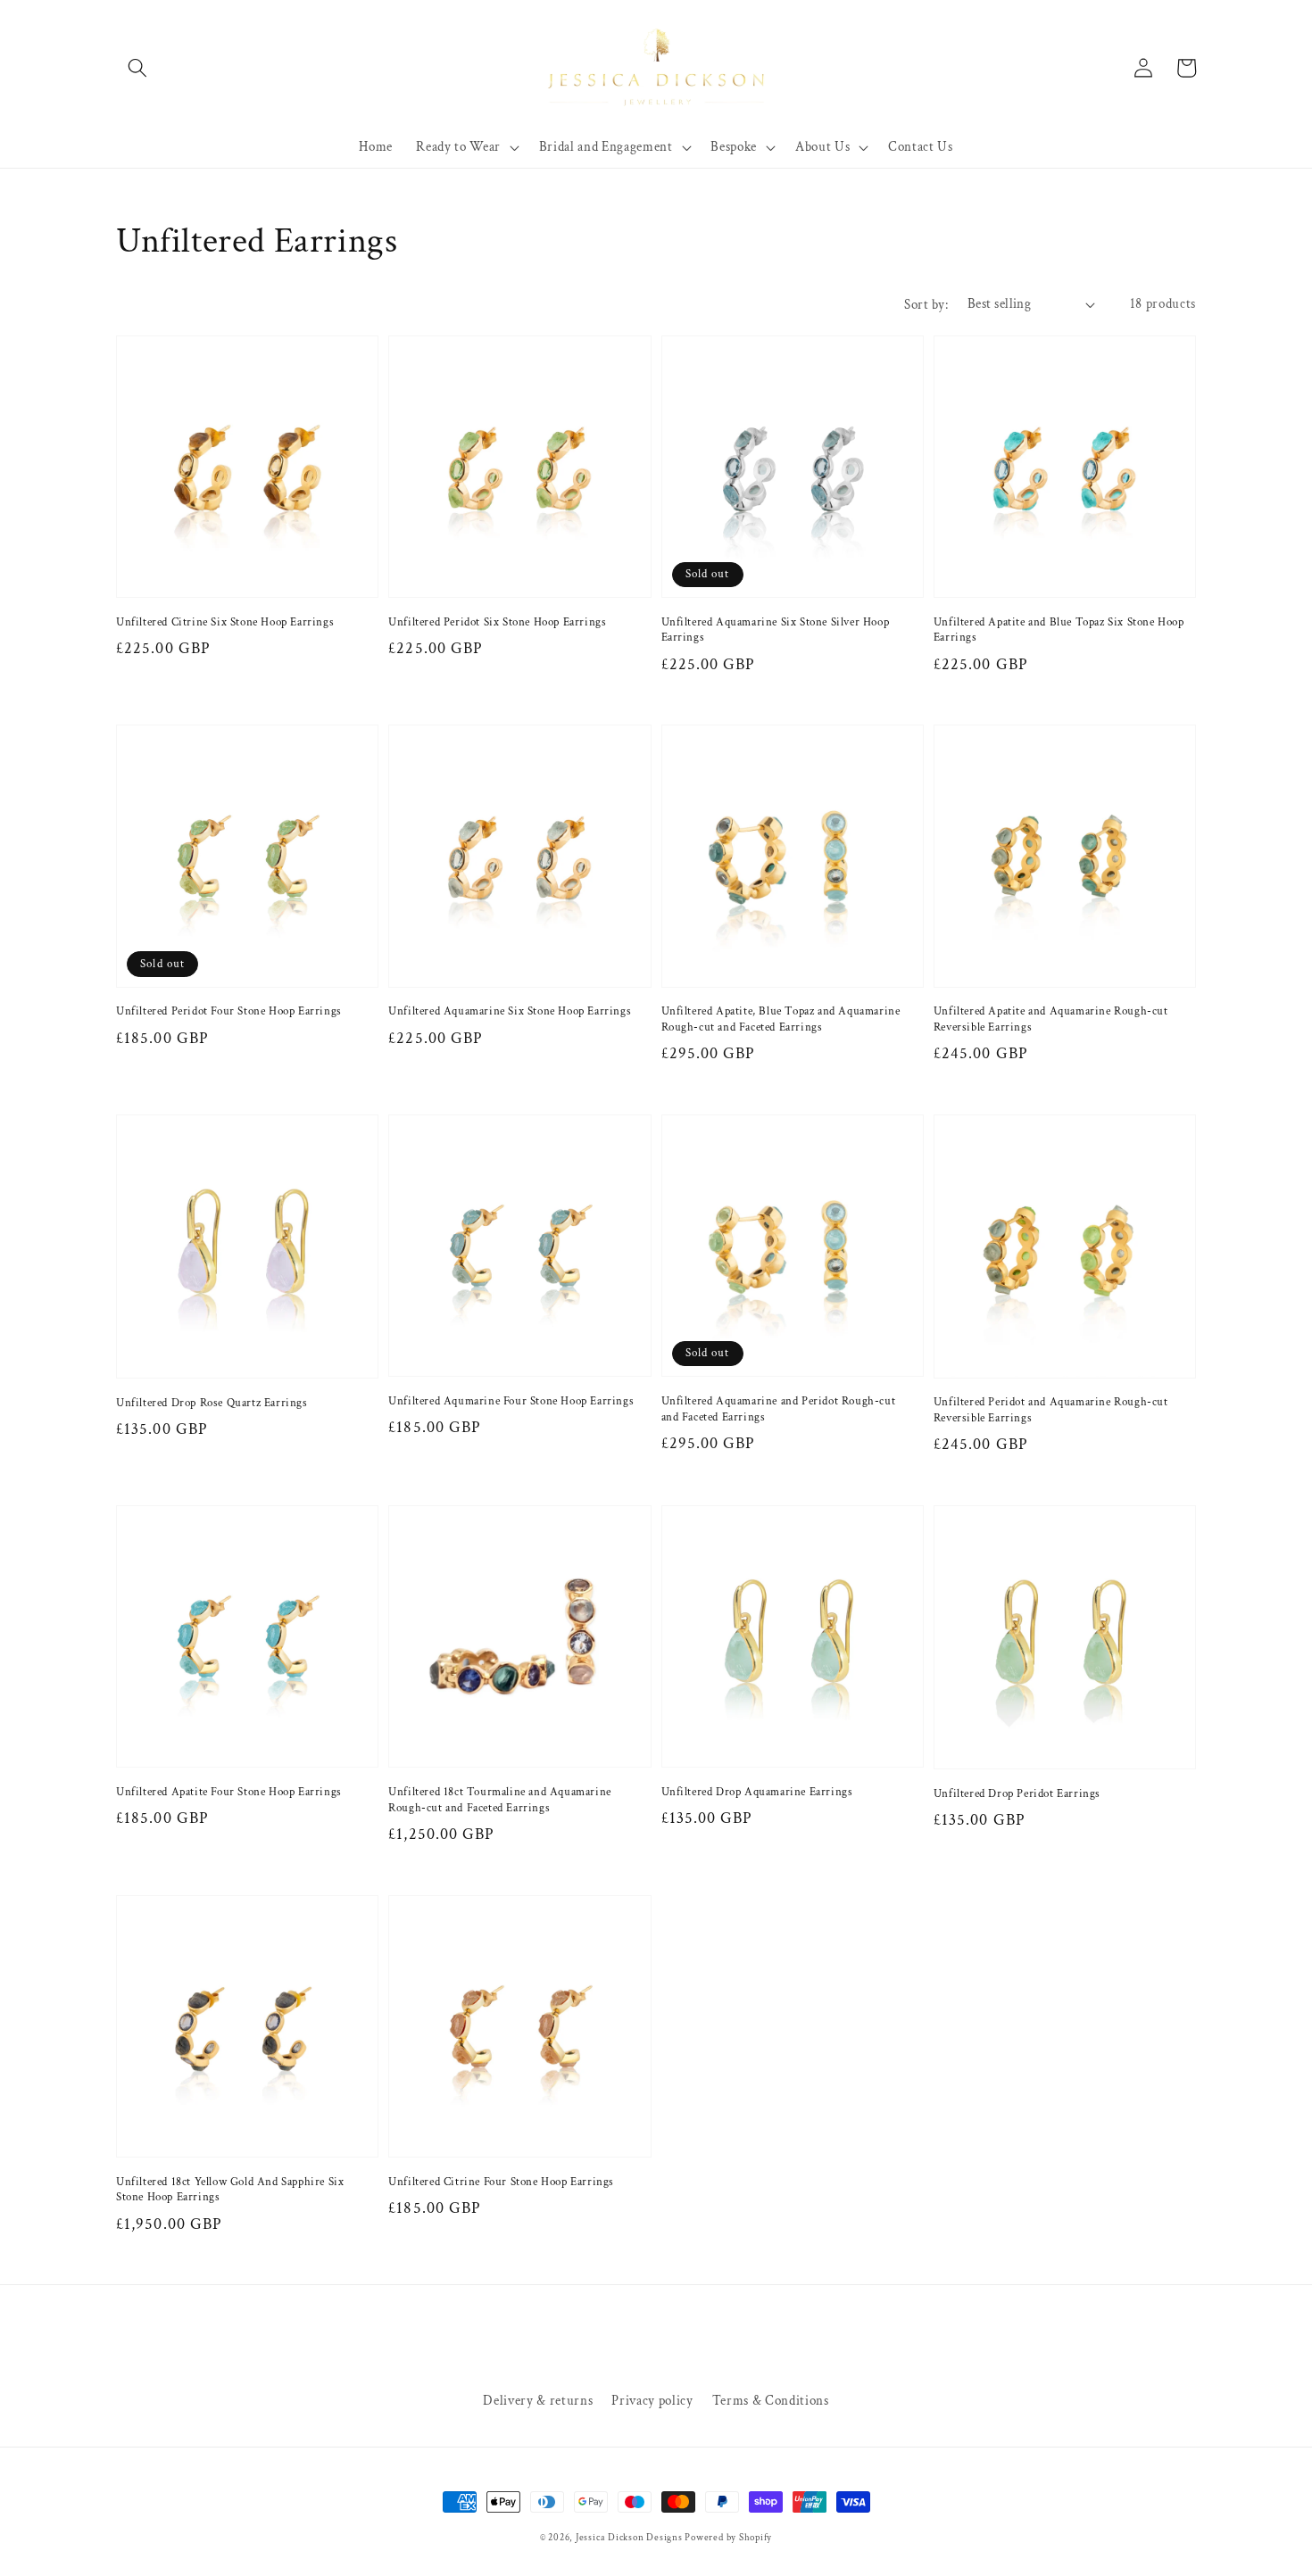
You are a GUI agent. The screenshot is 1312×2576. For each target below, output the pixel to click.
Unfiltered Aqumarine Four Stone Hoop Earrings (511, 1401)
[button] (137, 68)
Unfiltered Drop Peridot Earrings (1017, 1794)
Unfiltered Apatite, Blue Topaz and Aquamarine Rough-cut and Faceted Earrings (781, 1019)
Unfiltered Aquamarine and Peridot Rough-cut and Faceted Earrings (779, 1409)
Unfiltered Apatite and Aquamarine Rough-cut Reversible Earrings (1051, 1019)
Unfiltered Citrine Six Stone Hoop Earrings (225, 622)
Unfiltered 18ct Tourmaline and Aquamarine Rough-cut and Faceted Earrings (500, 1800)
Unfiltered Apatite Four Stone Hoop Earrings (229, 1792)
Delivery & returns (538, 2400)
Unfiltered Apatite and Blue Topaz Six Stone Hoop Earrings (1059, 630)
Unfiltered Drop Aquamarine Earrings (757, 1792)
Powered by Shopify (728, 2538)
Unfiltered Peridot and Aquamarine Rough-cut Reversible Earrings (1051, 1410)
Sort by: (926, 304)
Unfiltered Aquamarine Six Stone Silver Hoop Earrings (776, 630)
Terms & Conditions (771, 2400)
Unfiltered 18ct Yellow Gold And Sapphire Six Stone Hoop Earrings (230, 2190)
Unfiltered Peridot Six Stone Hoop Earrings (497, 622)
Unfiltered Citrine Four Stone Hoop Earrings (501, 2182)
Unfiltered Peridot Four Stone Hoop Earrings (229, 1011)
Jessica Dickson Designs (630, 2538)
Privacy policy (652, 2400)
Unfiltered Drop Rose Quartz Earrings (212, 1403)
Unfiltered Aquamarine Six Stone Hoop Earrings (510, 1011)
